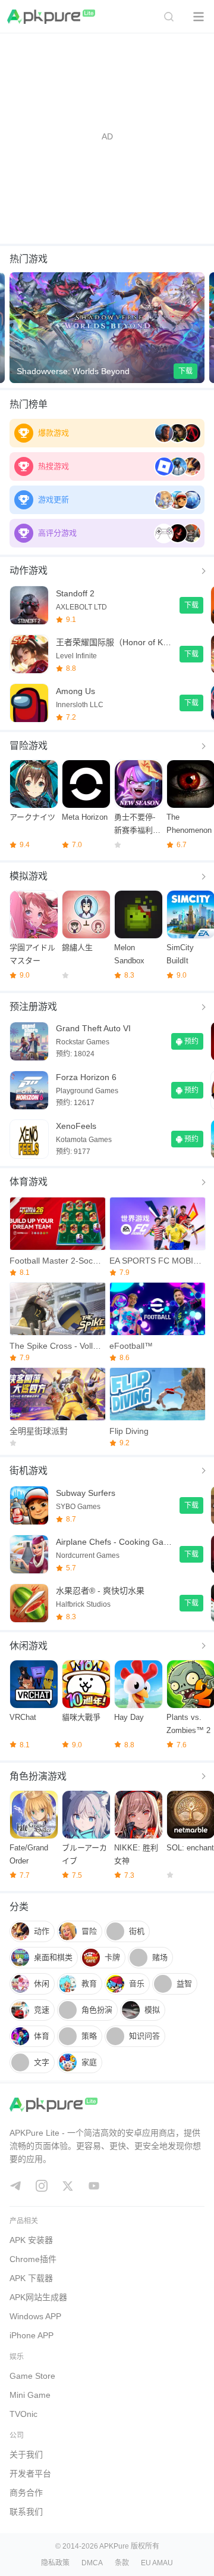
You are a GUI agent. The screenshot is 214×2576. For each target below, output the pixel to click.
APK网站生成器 (38, 2297)
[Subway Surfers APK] (29, 1505)
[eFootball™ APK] (157, 1309)
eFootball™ (131, 1346)
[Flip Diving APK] (157, 1394)
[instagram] (42, 2186)
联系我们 (26, 2512)
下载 (185, 371)
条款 (122, 2563)
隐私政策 (55, 2563)
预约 (191, 1041)
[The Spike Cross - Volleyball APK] (57, 1309)
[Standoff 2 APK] (29, 605)
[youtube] (94, 2186)
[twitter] (68, 2186)
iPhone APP (32, 2335)
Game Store (32, 2376)
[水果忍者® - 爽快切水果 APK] (29, 1603)
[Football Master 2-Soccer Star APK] (57, 1224)
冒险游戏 (29, 746)
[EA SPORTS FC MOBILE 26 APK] (157, 1224)
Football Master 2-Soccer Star (57, 1261)
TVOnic (23, 2414)
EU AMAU (157, 2563)
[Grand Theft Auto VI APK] (29, 1041)
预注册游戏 (33, 1007)
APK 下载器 (31, 2278)
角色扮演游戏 (38, 1776)
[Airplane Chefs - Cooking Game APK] (29, 1554)
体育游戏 (29, 1182)
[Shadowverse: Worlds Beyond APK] (107, 328)
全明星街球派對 (39, 1431)
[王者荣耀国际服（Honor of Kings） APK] (29, 654)
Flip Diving (129, 1431)
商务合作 (26, 2493)
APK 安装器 (31, 2240)
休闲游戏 (29, 1646)
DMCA (92, 2563)
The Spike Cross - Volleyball (57, 1346)
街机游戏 (29, 1471)
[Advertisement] (107, 136)
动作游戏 (29, 570)
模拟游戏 (29, 876)
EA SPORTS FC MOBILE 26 (157, 1261)
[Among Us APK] (29, 703)
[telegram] (15, 2186)
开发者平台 (30, 2474)
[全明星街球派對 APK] (57, 1394)
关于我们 (26, 2454)
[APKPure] (52, 17)
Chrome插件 (33, 2259)
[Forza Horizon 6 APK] (29, 1090)
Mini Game (30, 2395)
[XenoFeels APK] (29, 1139)
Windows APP (35, 2316)
